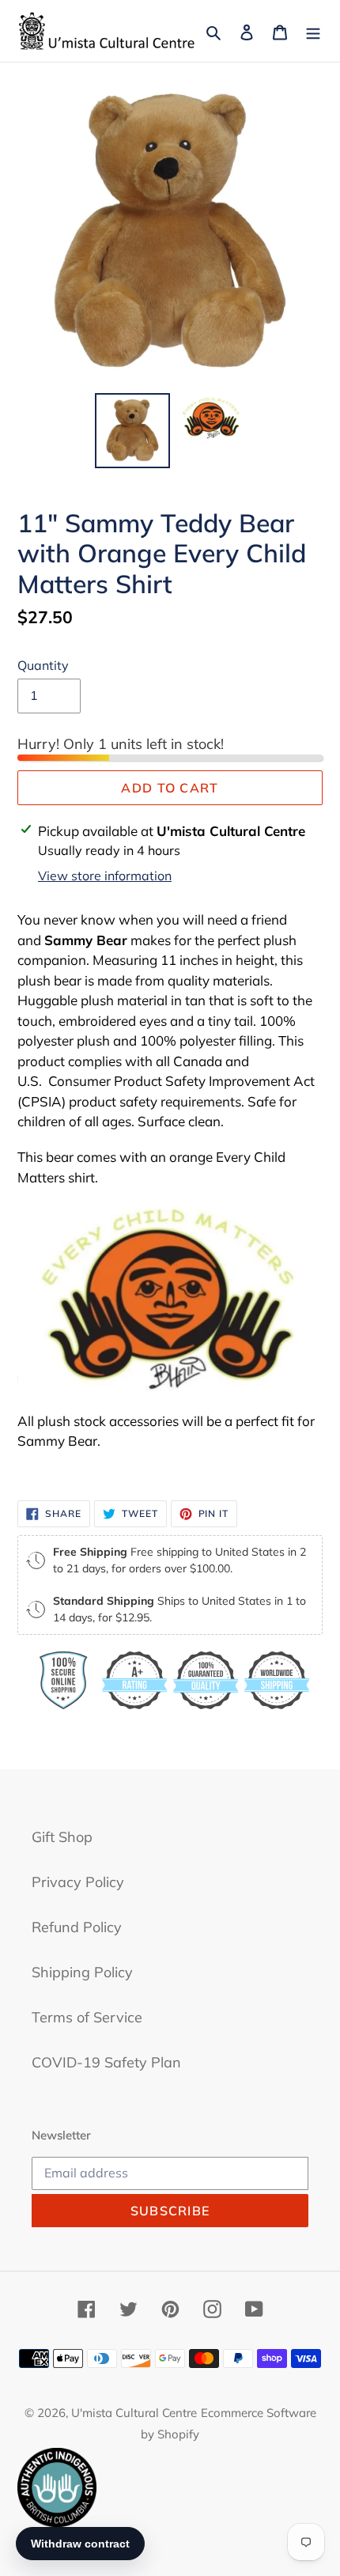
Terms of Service (87, 2017)
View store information (105, 876)
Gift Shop (62, 1837)
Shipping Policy (82, 1972)
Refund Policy (77, 1927)
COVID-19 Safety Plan (106, 2062)
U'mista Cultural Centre (134, 2413)
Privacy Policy (78, 1882)
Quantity (43, 665)
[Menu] (313, 30)
